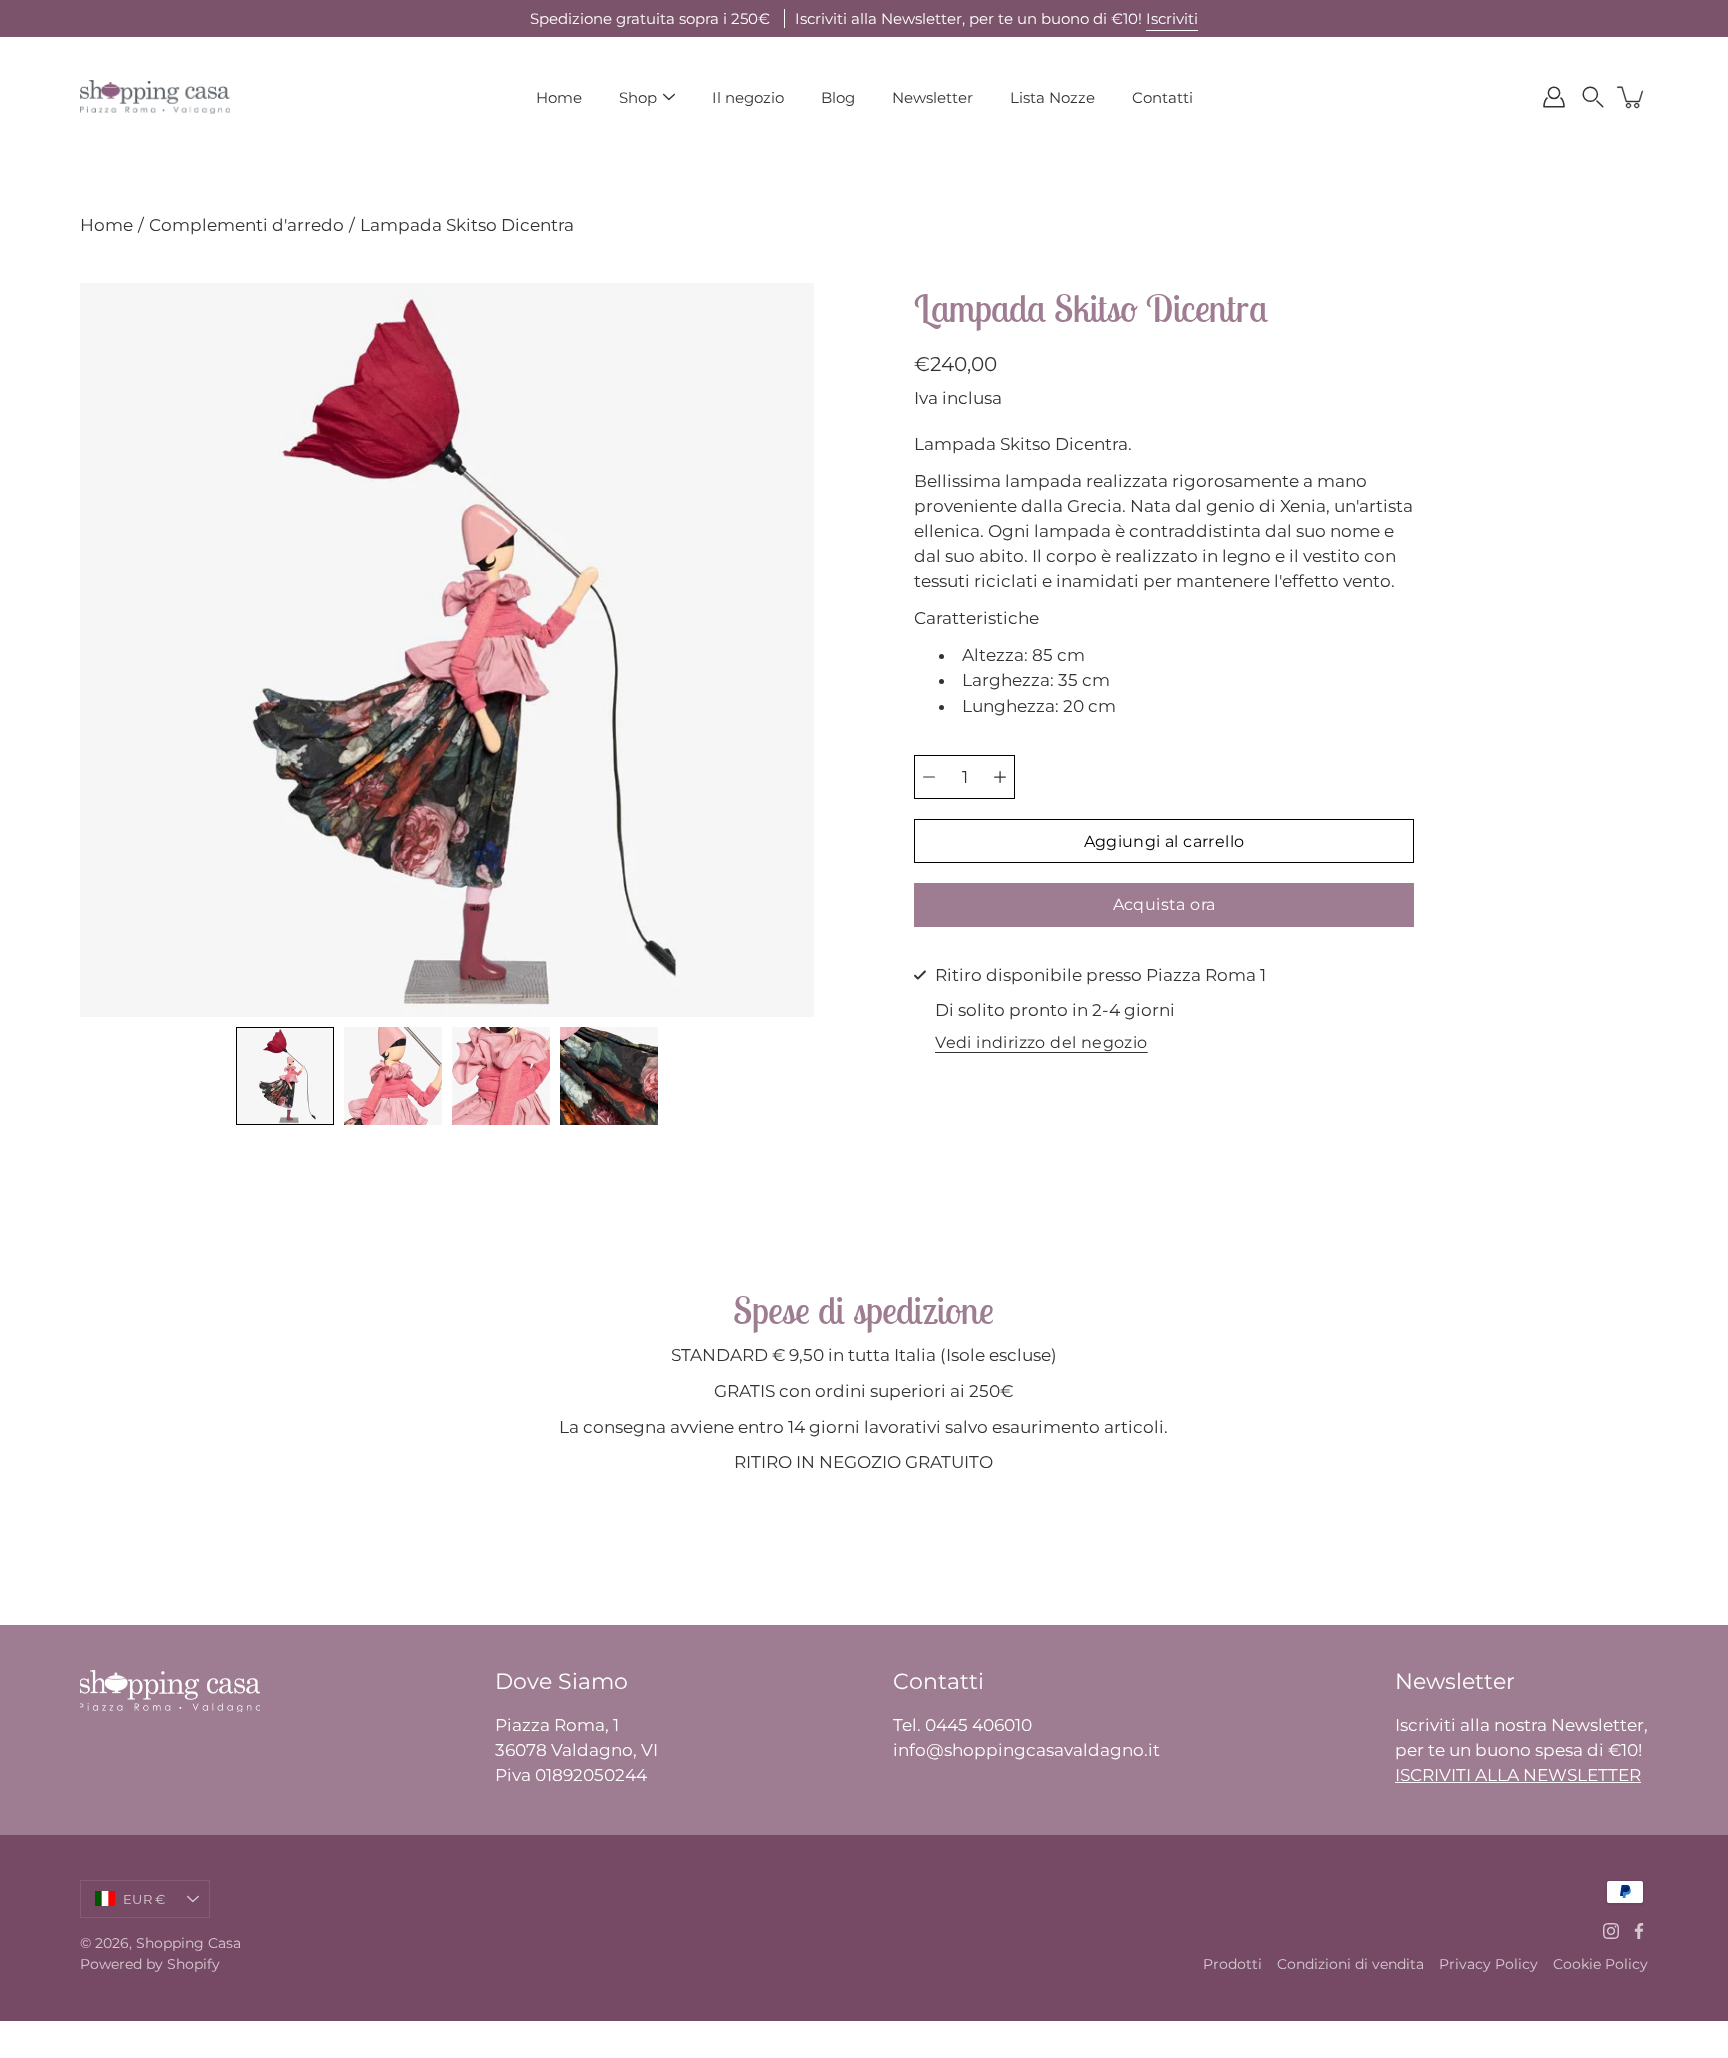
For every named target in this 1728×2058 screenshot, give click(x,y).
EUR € (144, 1899)
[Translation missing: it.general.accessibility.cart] (1632, 97)
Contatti (1162, 97)
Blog (838, 97)
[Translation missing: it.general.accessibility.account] (1554, 97)
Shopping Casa (188, 1943)
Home (559, 97)
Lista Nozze (1052, 97)
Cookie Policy (1600, 1964)
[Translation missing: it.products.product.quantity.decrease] (929, 777)
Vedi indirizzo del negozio (1041, 1043)
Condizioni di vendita (1350, 1964)
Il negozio (748, 97)
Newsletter (932, 97)
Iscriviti (1172, 18)
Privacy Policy (1488, 1964)
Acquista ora (1164, 904)
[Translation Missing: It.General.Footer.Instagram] (1611, 1931)
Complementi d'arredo (246, 225)
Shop (638, 97)
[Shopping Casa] (155, 97)
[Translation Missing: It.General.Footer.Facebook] (1639, 1931)
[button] (1593, 97)
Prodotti (1232, 1964)
